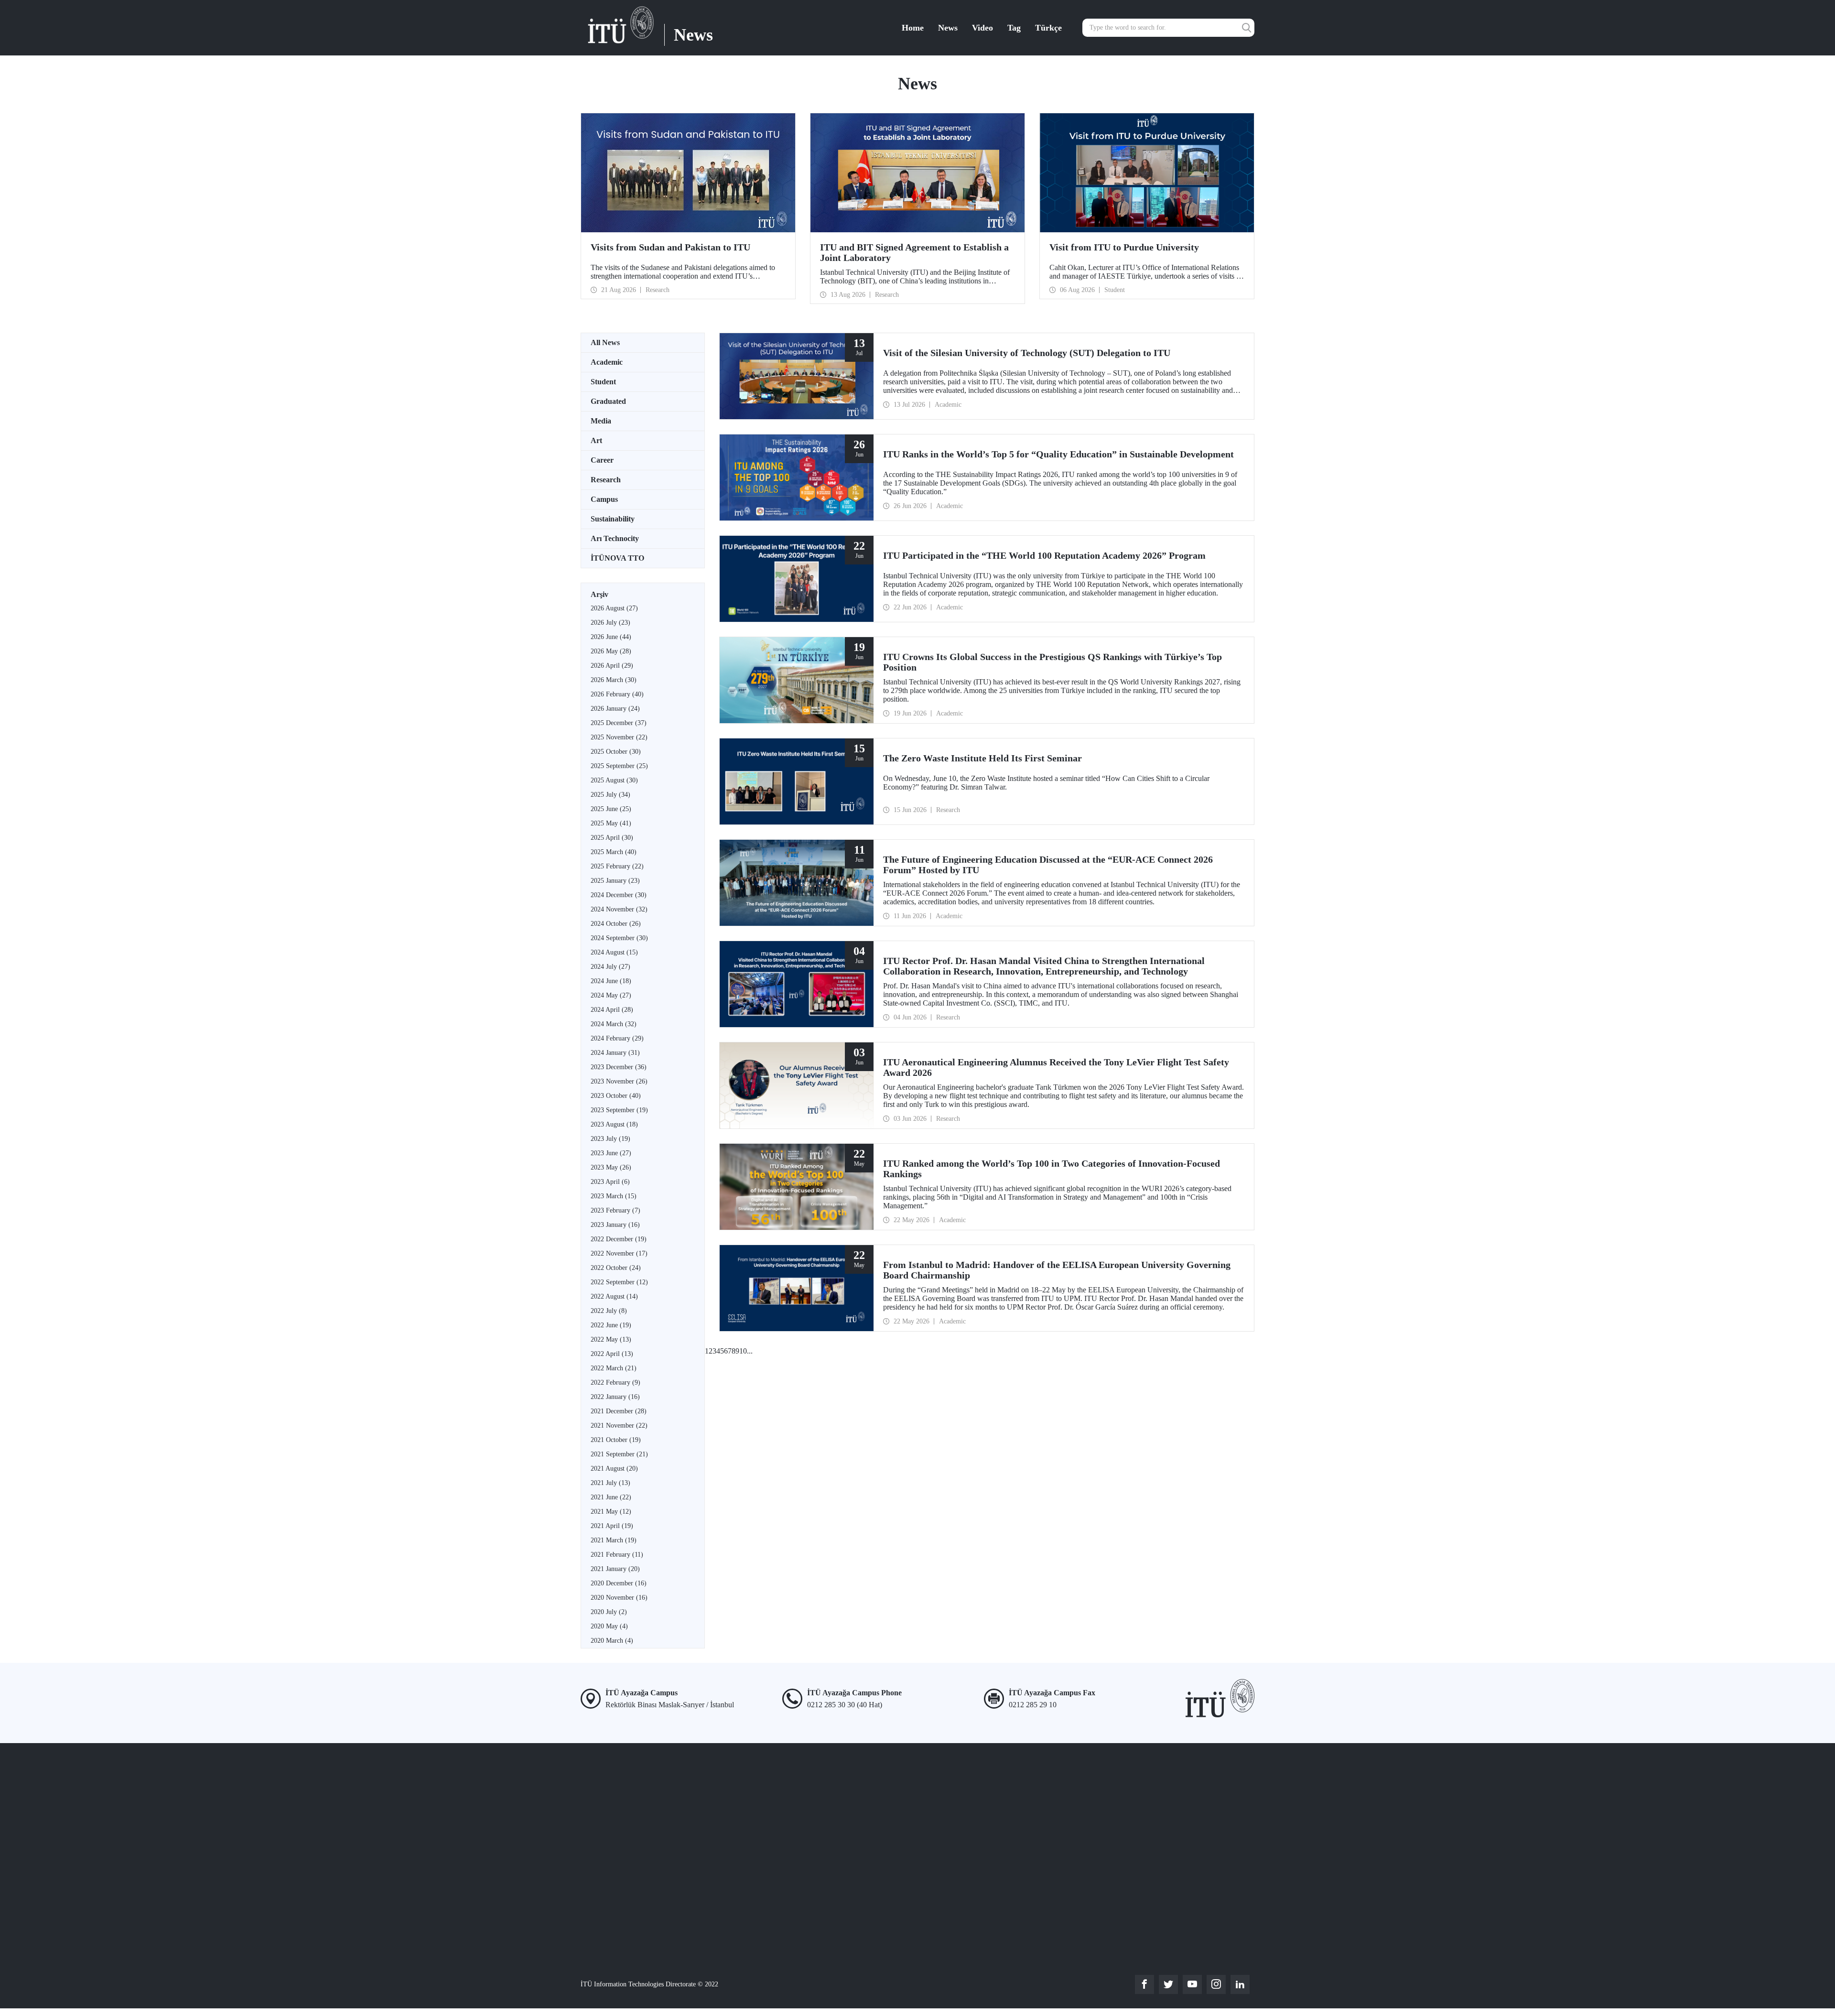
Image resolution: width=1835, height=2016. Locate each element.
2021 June (611, 1497)
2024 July (610, 967)
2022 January (615, 1397)
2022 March (614, 1368)
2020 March (612, 1641)
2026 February (617, 694)
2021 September (619, 1454)
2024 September (619, 938)
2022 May (611, 1339)
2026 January (615, 709)
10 (743, 1351)
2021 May (611, 1512)
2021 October (616, 1440)
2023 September (619, 1110)
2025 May (611, 823)
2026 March (614, 680)
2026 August (614, 608)
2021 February (617, 1555)
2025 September (619, 766)
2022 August (614, 1296)
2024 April (612, 1010)
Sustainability (613, 519)
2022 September (619, 1282)
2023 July (610, 1139)
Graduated (608, 401)
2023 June (611, 1153)
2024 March (614, 1024)
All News (605, 342)
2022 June (611, 1325)
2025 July (610, 795)
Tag (1014, 28)
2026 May (611, 651)
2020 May (609, 1626)
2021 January (615, 1569)
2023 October (616, 1096)
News (948, 28)
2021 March (614, 1540)
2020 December (619, 1583)
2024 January (615, 1053)
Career (602, 460)
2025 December (619, 723)
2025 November (619, 737)
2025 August (614, 780)
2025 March (614, 852)
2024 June (611, 981)
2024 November (619, 909)
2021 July (610, 1483)
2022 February (615, 1382)
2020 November (619, 1598)
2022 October (616, 1268)
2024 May (611, 995)
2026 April (612, 666)
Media (601, 421)
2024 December (619, 895)
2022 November (619, 1253)
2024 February (617, 1038)
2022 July (609, 1311)
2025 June (611, 809)
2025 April (612, 838)
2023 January (615, 1225)
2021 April (612, 1526)
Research (606, 480)
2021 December (619, 1411)
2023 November (619, 1081)
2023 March (614, 1196)
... (750, 1351)
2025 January (615, 881)
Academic (607, 362)
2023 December (619, 1067)
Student (603, 382)
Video (982, 28)
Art (596, 440)
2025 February (617, 866)
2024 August (614, 952)
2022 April (612, 1354)
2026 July (610, 623)
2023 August (614, 1124)
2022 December (619, 1239)
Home (913, 28)
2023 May (611, 1167)
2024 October (616, 924)
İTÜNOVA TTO (617, 558)
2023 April (610, 1182)
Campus (604, 499)
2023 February (615, 1210)
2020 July (609, 1612)
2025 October (616, 752)
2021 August (614, 1469)
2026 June (611, 637)
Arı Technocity (615, 538)
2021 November (619, 1425)
